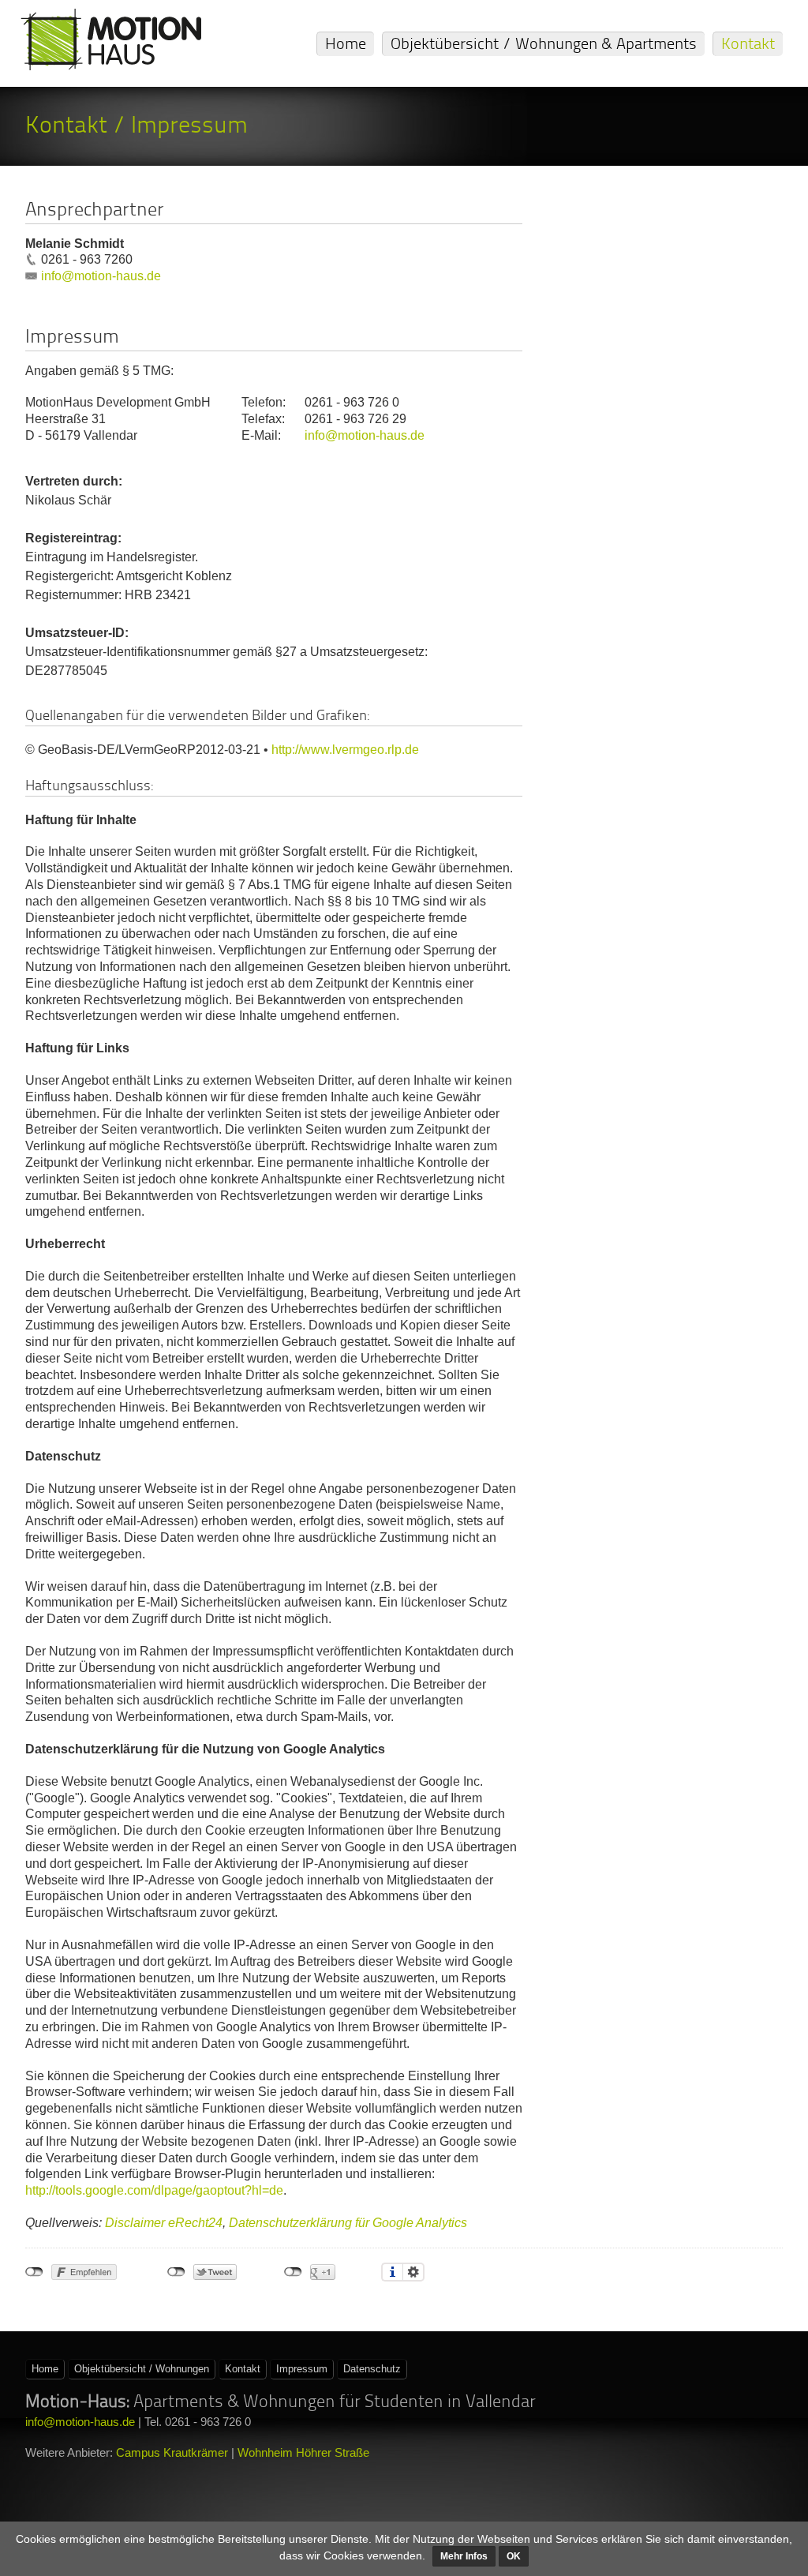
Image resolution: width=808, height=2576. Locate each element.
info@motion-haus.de (101, 276)
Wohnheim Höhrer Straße (303, 2452)
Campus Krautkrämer (172, 2452)
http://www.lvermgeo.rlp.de (345, 750)
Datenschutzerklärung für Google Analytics (348, 2223)
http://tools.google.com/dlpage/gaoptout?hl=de (154, 2190)
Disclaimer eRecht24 (164, 2223)
